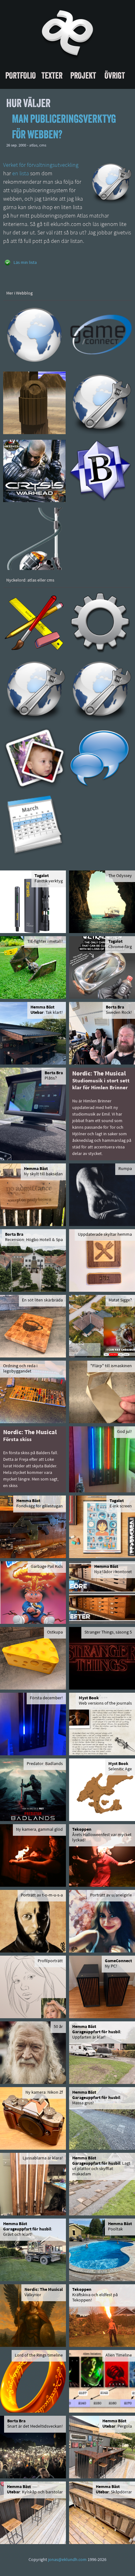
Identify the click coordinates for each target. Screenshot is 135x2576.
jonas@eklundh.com (67, 2560)
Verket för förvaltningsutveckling (41, 166)
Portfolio (21, 75)
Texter (52, 75)
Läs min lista (25, 263)
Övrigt (115, 75)
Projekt (83, 75)
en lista (21, 174)
